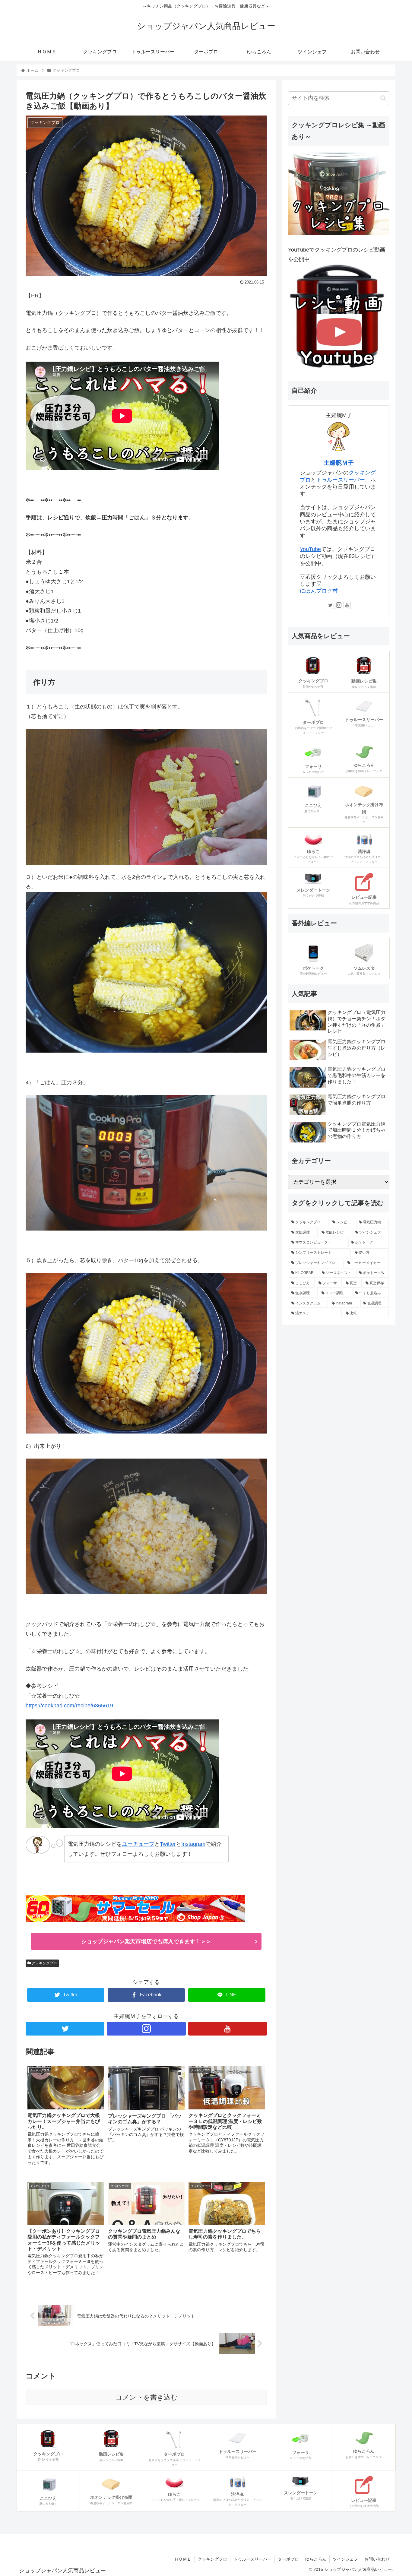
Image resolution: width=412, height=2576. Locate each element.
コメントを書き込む (146, 2397)
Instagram (193, 1844)
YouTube (310, 549)
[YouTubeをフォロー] (228, 2029)
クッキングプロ (44, 1963)
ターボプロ (288, 2559)
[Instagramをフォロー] (146, 2029)
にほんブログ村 (319, 591)
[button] (383, 98)
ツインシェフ (345, 2559)
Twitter (168, 1844)
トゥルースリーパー (341, 480)
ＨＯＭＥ (183, 2559)
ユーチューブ (138, 1844)
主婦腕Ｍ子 (339, 463)
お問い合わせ (377, 2559)
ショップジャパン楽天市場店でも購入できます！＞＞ (146, 1941)
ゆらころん (316, 2559)
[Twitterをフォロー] (65, 2029)
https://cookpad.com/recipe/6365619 (69, 1706)
